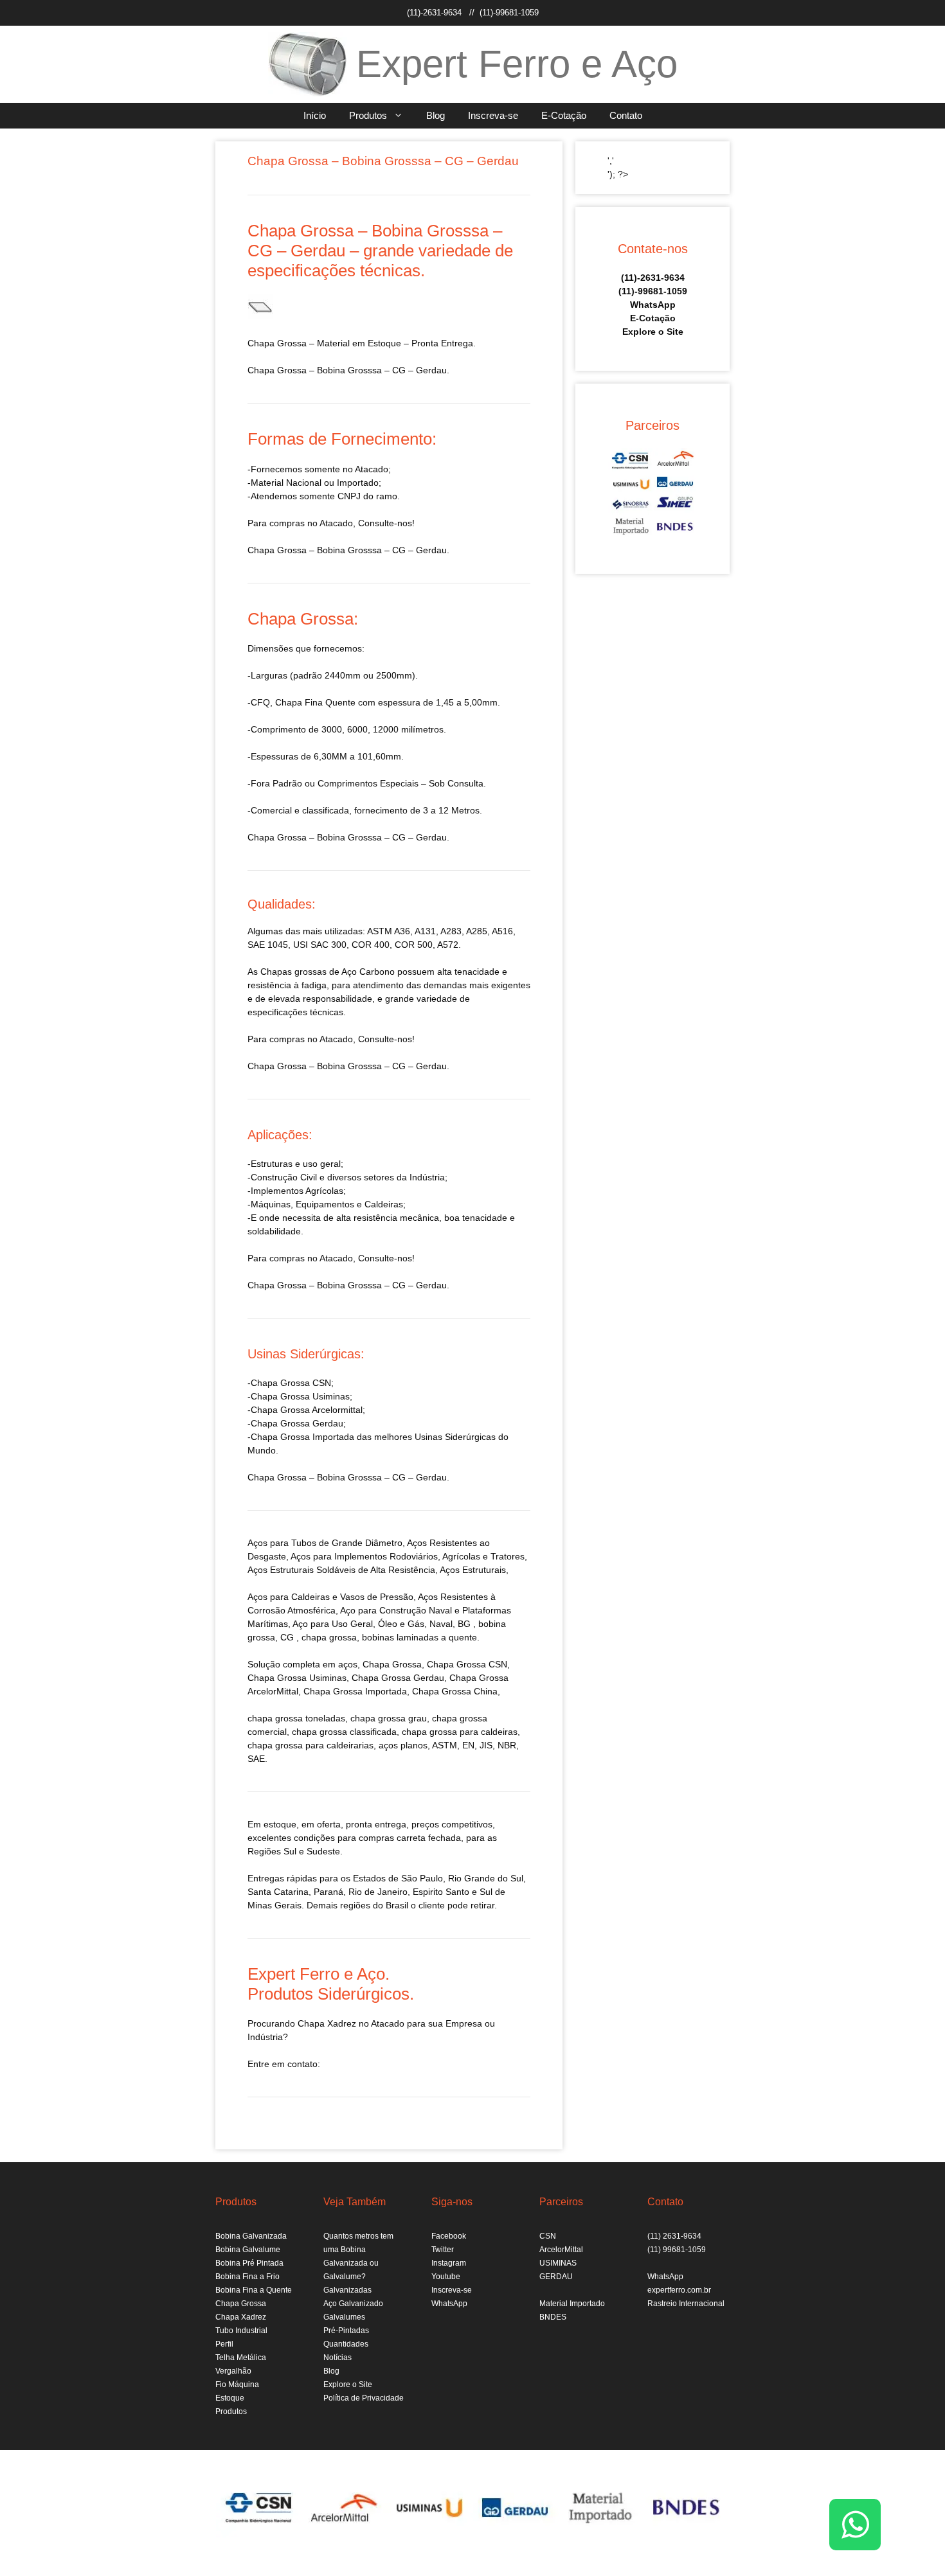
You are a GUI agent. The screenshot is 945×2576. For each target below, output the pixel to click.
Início (315, 115)
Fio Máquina (237, 2385)
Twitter (443, 2250)
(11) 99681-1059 (677, 2250)
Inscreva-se (493, 115)
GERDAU (556, 2277)
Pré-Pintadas (346, 2331)
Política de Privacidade (364, 2398)
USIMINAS (558, 2263)
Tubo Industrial (241, 2331)
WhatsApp (653, 305)
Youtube (446, 2277)
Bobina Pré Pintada (249, 2263)
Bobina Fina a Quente (254, 2290)
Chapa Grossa (241, 2304)
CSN (548, 2236)
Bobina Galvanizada (251, 2236)
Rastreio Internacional (686, 2304)
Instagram (449, 2263)
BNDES (553, 2317)
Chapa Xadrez (241, 2317)
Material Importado (572, 2304)
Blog (436, 115)
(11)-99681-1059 (509, 13)
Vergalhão (233, 2371)
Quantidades (346, 2344)
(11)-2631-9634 (434, 13)
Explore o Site (653, 332)
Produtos (368, 115)
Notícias (337, 2358)
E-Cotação (564, 115)
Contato (626, 115)
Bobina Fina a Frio (248, 2277)
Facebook (449, 2236)
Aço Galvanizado (353, 2304)
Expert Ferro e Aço (517, 64)
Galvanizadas (347, 2290)
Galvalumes (344, 2317)
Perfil (224, 2344)
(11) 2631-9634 (674, 2236)
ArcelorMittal (561, 2250)
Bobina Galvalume (248, 2250)
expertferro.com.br (679, 2290)
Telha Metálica (241, 2358)
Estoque (230, 2398)
